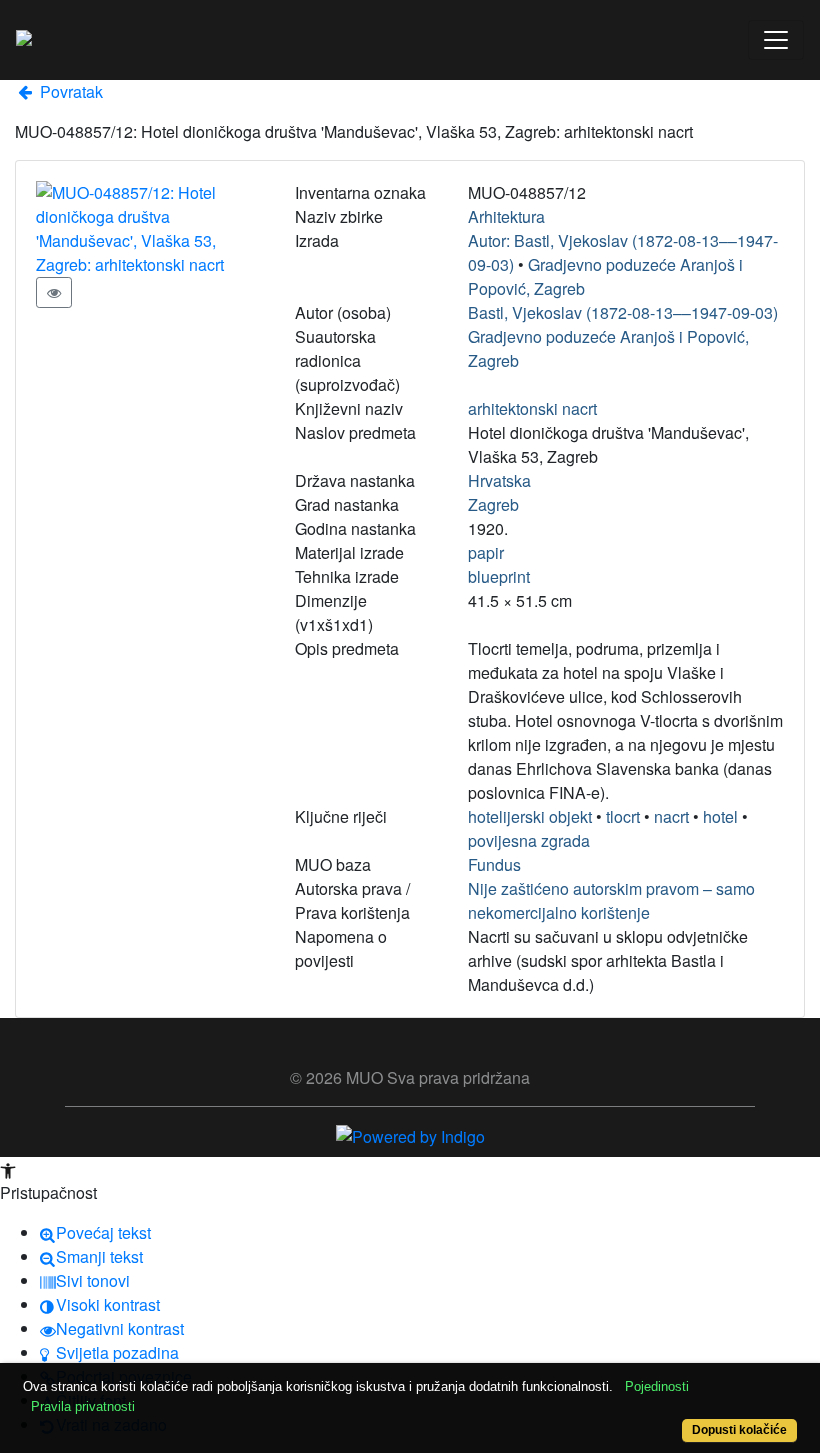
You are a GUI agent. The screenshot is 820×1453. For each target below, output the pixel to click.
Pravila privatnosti (83, 1406)
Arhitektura (506, 216)
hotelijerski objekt (530, 816)
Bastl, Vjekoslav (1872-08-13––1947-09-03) (623, 312)
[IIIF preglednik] (54, 292)
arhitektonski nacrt (532, 408)
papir (486, 552)
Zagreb (493, 504)
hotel (720, 816)
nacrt (671, 816)
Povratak (69, 91)
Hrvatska (499, 480)
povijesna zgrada (529, 840)
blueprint (499, 576)
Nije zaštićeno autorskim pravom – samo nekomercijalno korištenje (611, 900)
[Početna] (24, 40)
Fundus (494, 864)
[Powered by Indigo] (410, 1134)
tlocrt (623, 816)
